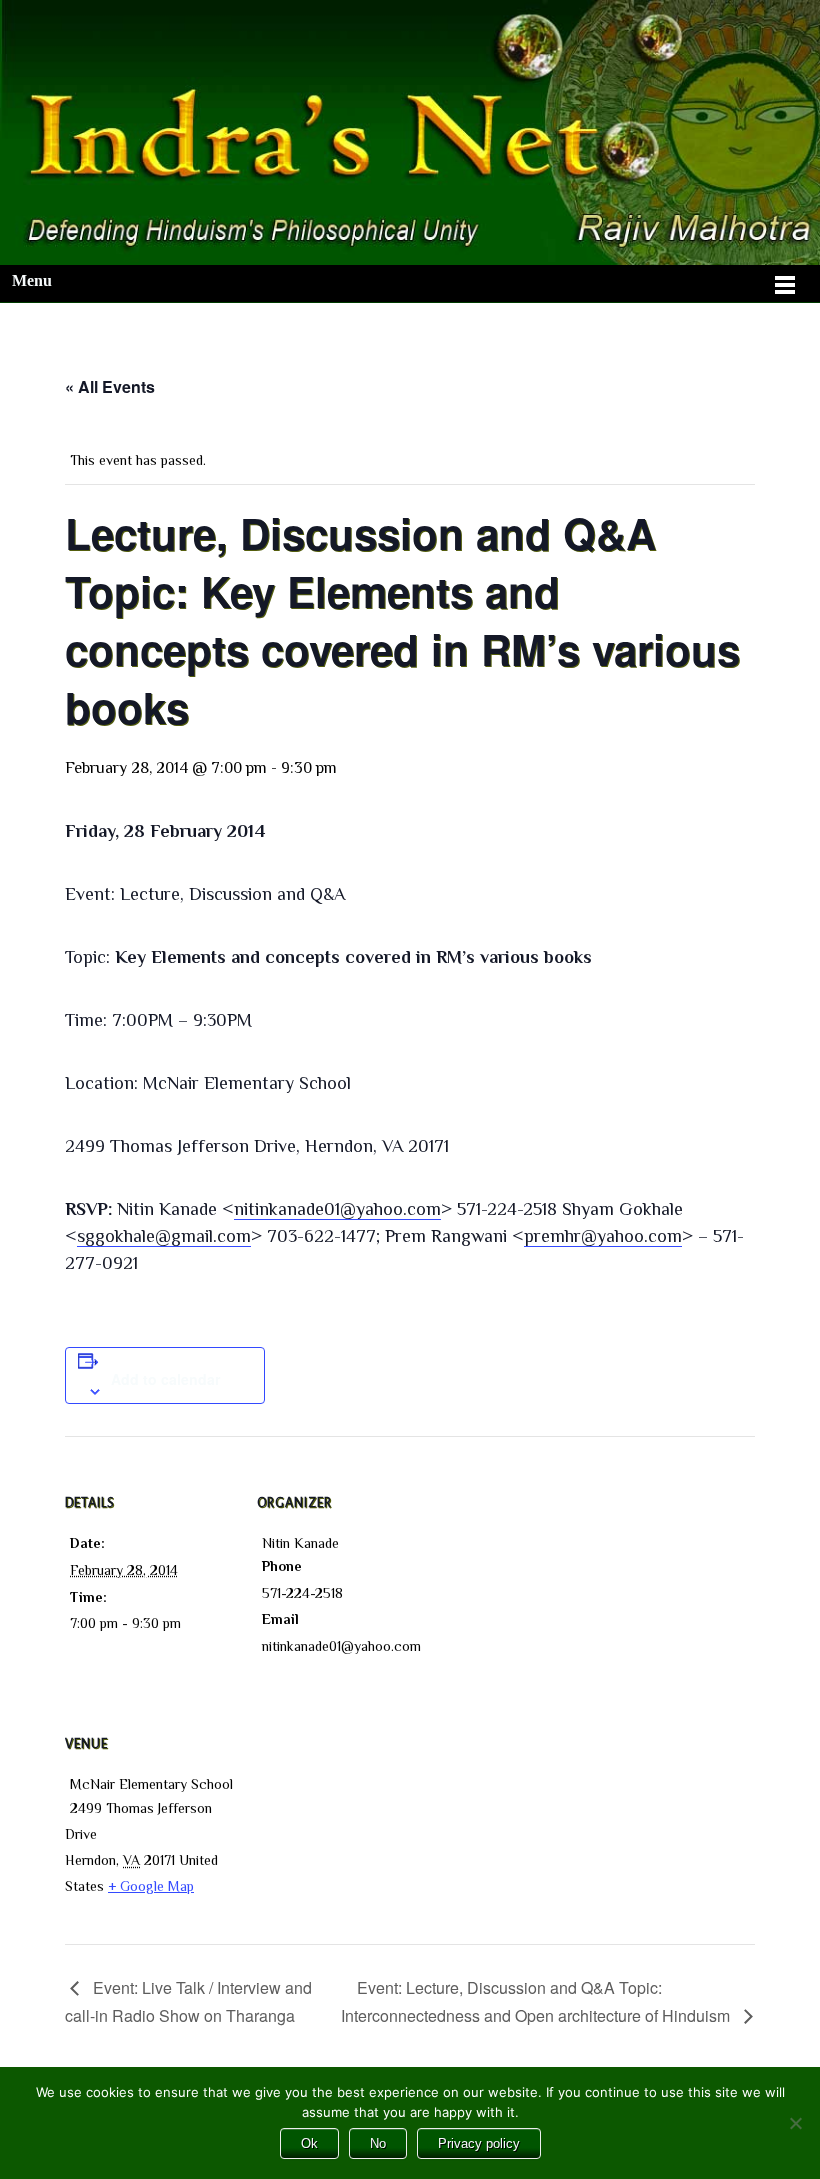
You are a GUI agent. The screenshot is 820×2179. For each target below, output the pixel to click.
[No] (795, 2123)
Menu (32, 280)
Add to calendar (165, 1379)
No (378, 2143)
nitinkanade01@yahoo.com (337, 1209)
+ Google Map (151, 1886)
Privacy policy (479, 2143)
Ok (309, 2143)
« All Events (110, 386)
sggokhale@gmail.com (164, 1236)
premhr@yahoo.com (603, 1236)
